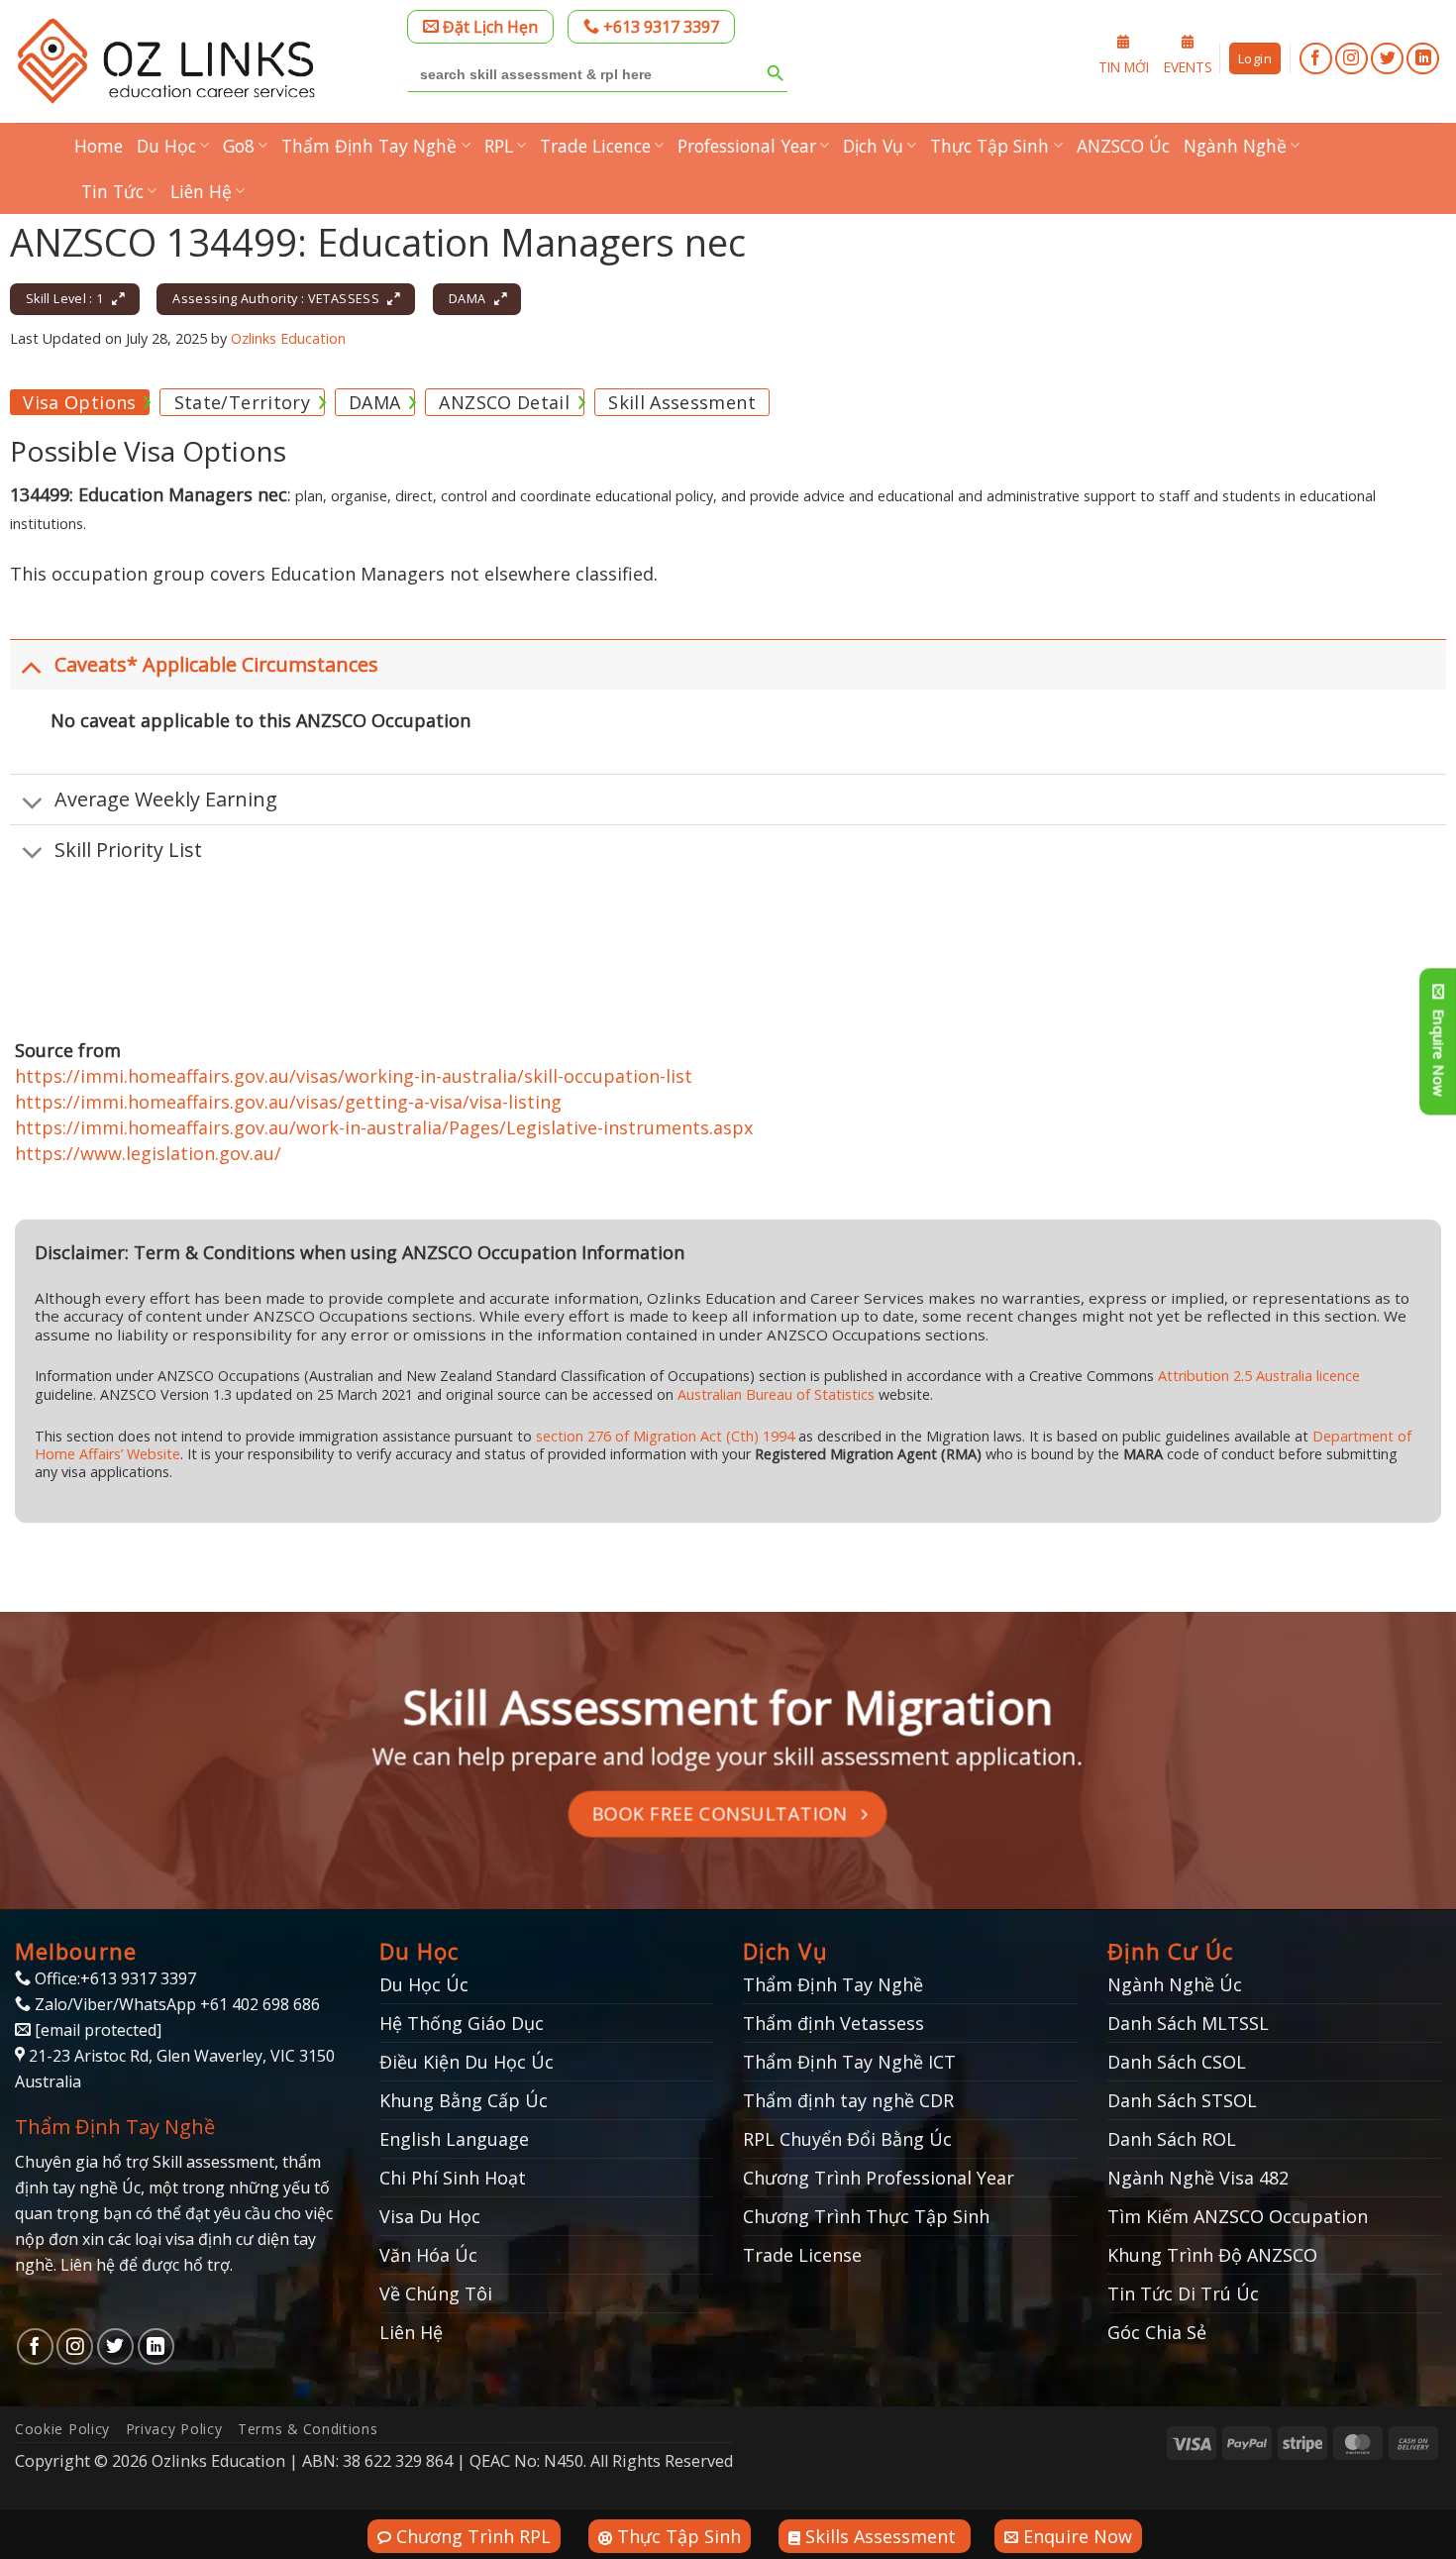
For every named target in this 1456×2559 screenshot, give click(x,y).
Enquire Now (1075, 2536)
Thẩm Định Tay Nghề (369, 146)
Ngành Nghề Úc (1175, 1984)
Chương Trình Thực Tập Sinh (866, 2216)
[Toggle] (32, 667)
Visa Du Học (430, 2216)
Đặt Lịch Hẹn (488, 27)
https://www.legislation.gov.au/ (148, 1153)
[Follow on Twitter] (1387, 59)
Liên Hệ (201, 191)
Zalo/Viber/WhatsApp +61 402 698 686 (175, 2004)
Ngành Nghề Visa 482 (1198, 2178)
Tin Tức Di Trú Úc (1183, 2293)
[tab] (80, 402)
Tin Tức (112, 191)
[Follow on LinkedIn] (1423, 59)
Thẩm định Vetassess (833, 2023)
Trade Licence (595, 146)
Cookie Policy (62, 2429)
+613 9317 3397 (659, 27)
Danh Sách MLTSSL (1188, 2023)
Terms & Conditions (308, 2429)
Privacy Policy (174, 2429)
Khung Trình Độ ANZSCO (1212, 2255)
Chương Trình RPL (471, 2536)
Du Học (166, 146)
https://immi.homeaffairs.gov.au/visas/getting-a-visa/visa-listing (288, 1102)
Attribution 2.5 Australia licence (1259, 1376)
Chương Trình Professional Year (879, 2178)
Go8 (239, 146)
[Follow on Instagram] (1352, 59)
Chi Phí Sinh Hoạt (453, 2178)
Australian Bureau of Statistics (776, 1394)
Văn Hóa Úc (428, 2255)
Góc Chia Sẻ (1157, 2332)
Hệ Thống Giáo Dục (462, 2023)
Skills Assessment (881, 2536)
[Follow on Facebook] (1316, 59)
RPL (499, 146)
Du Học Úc (424, 1984)
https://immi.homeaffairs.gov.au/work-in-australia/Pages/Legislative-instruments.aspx (384, 1127)
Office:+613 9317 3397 (113, 1978)
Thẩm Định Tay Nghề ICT (849, 2062)
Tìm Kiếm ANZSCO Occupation (1238, 2216)
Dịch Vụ (873, 146)
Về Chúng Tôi (436, 2293)
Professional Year (747, 146)
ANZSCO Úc (1123, 146)
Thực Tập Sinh (989, 146)
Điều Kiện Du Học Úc (467, 2062)
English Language (454, 2139)
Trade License (802, 2255)
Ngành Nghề (1235, 146)
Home (99, 146)
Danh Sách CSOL (1177, 2062)
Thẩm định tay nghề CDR (848, 2100)
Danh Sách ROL (1172, 2139)
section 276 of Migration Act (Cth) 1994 (665, 1436)
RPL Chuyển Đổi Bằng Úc (847, 2139)
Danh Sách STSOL (1182, 2100)
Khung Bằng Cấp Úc (464, 2100)
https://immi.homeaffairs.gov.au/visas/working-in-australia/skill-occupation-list (354, 1076)
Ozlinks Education (288, 338)
